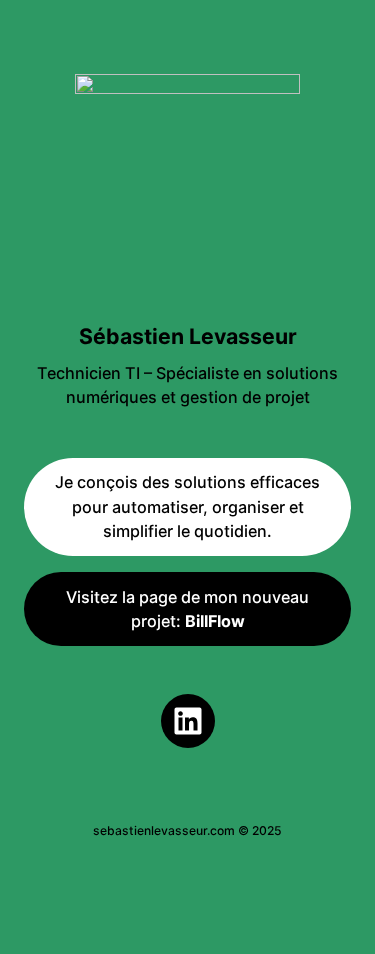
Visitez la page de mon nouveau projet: (187, 609)
